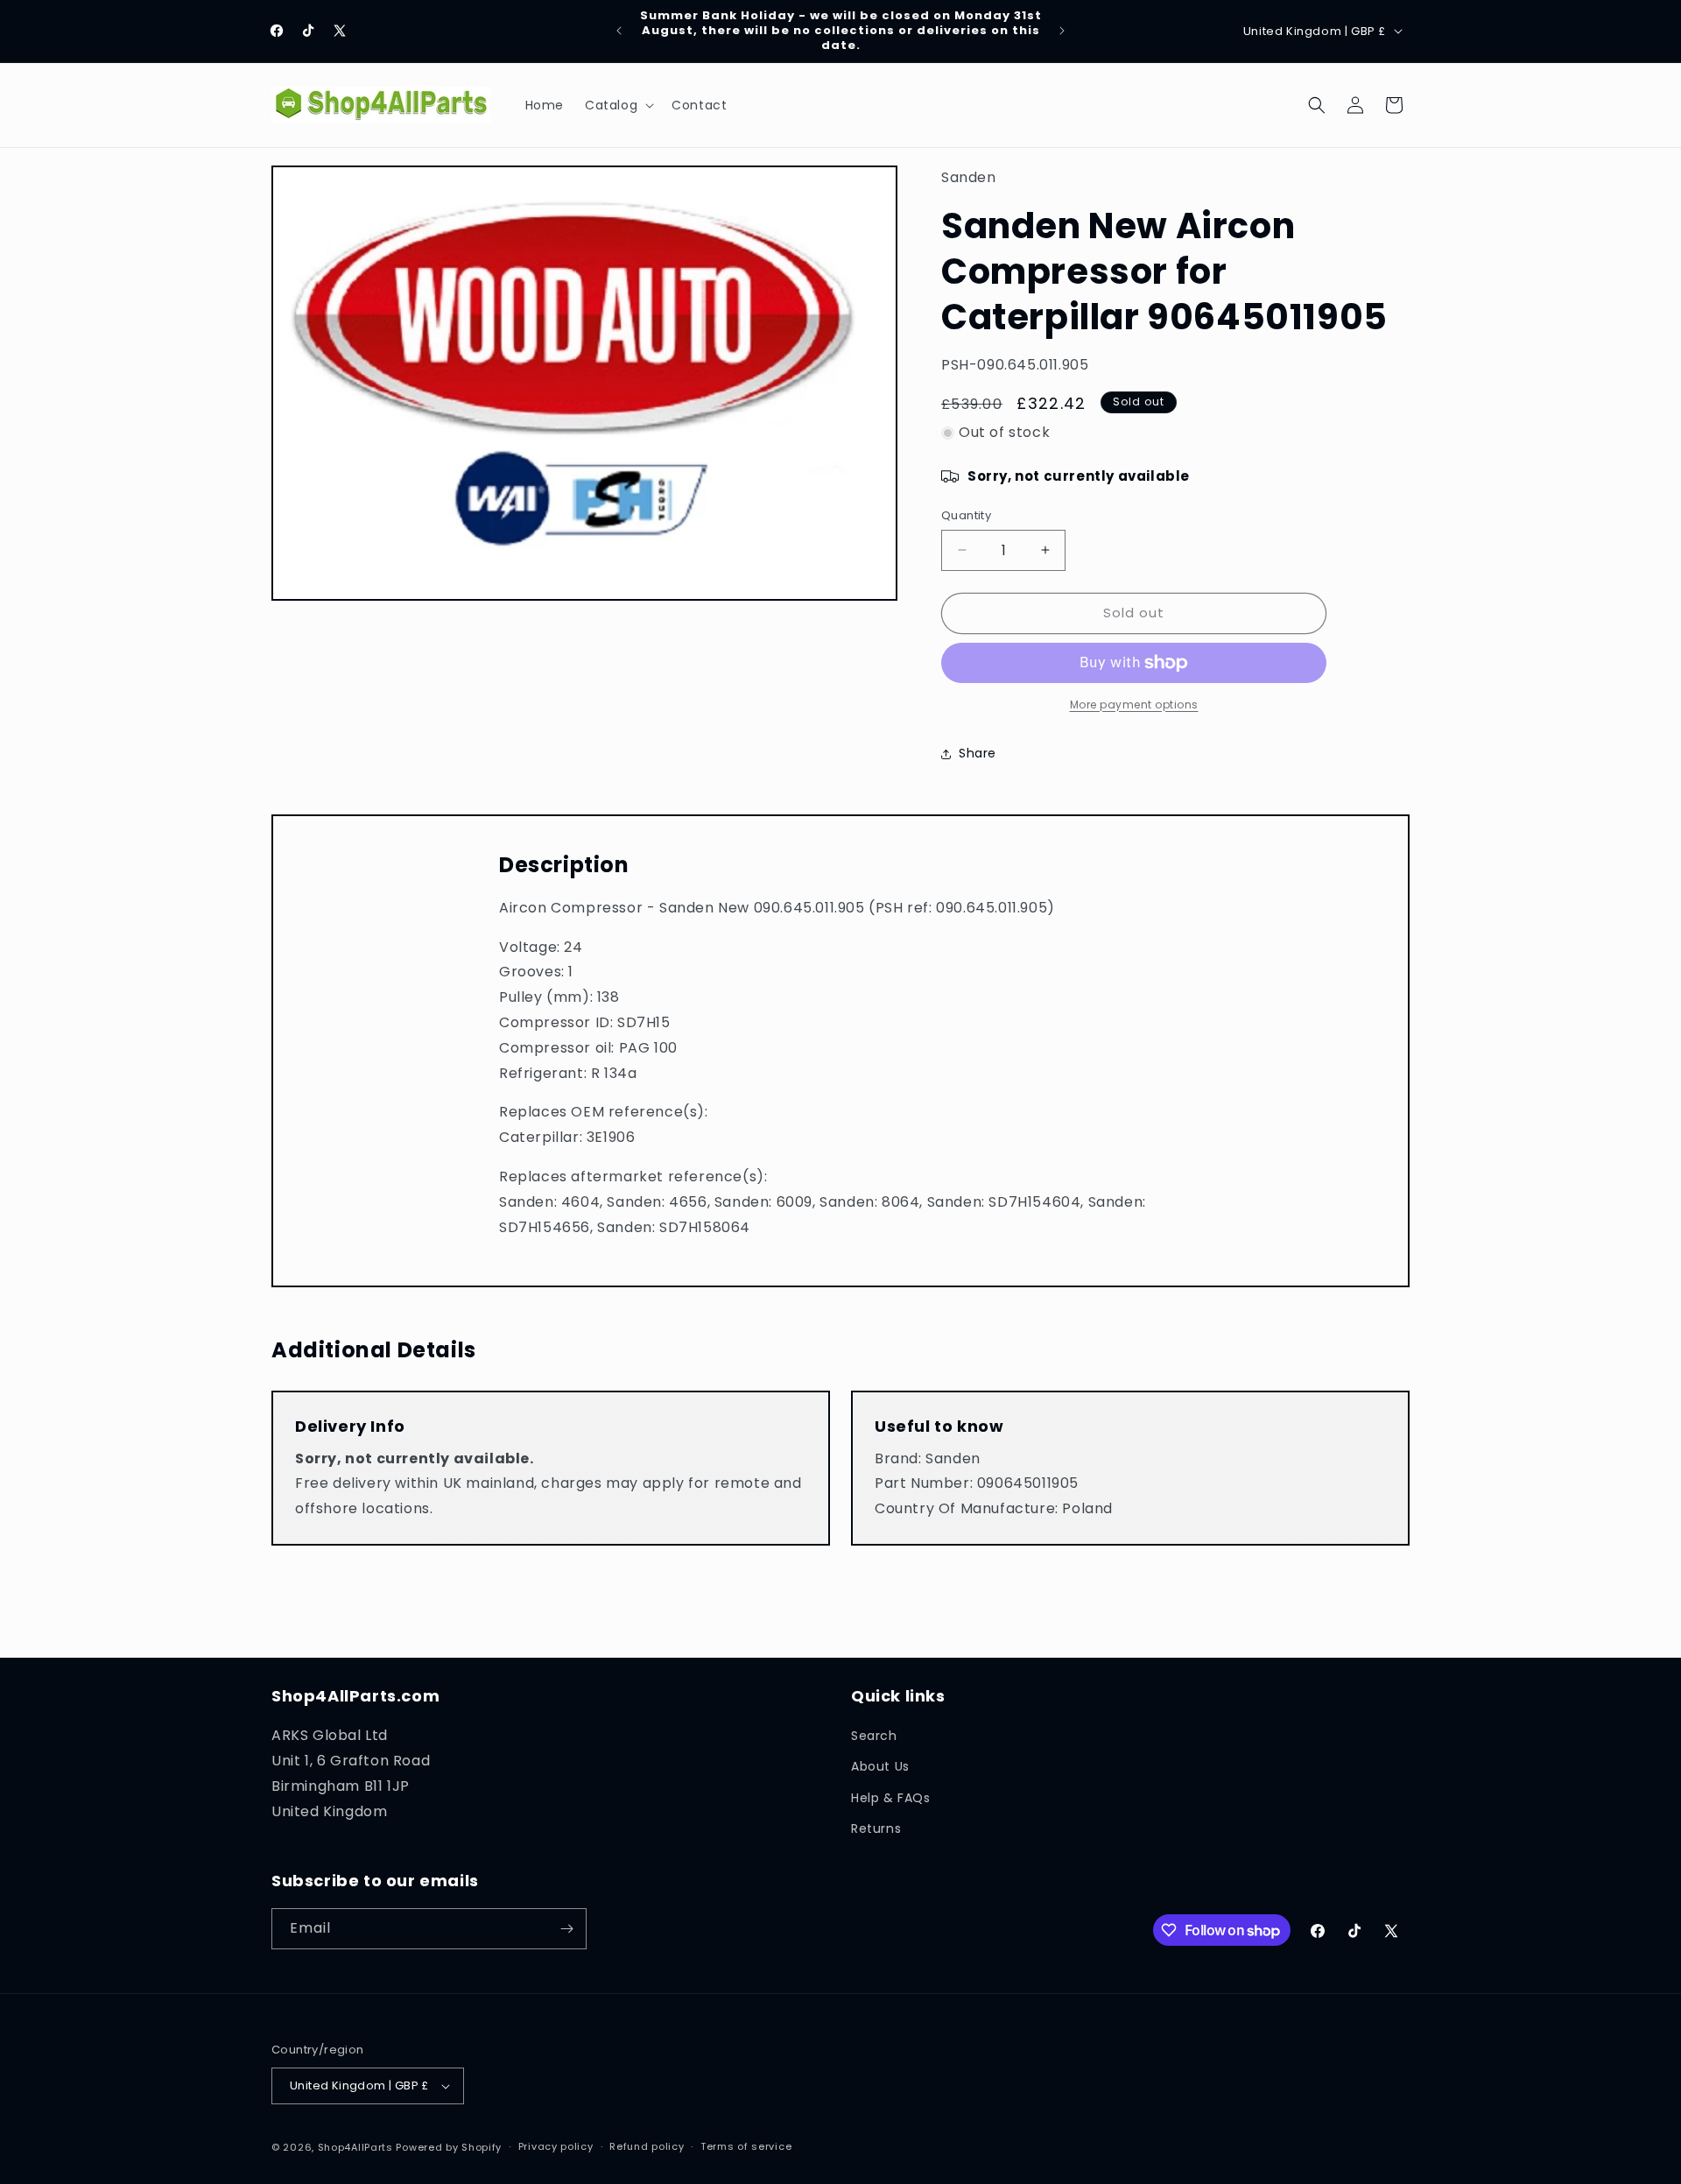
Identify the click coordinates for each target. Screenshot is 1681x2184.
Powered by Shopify (449, 2147)
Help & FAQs (891, 1798)
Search (874, 1736)
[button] (618, 105)
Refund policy (647, 2147)
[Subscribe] (566, 1929)
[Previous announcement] (619, 31)
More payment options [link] (1134, 705)
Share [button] (978, 753)
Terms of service (746, 2147)
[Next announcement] (1062, 31)
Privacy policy (556, 2147)
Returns (876, 1828)
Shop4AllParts (355, 2147)
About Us (880, 1766)
